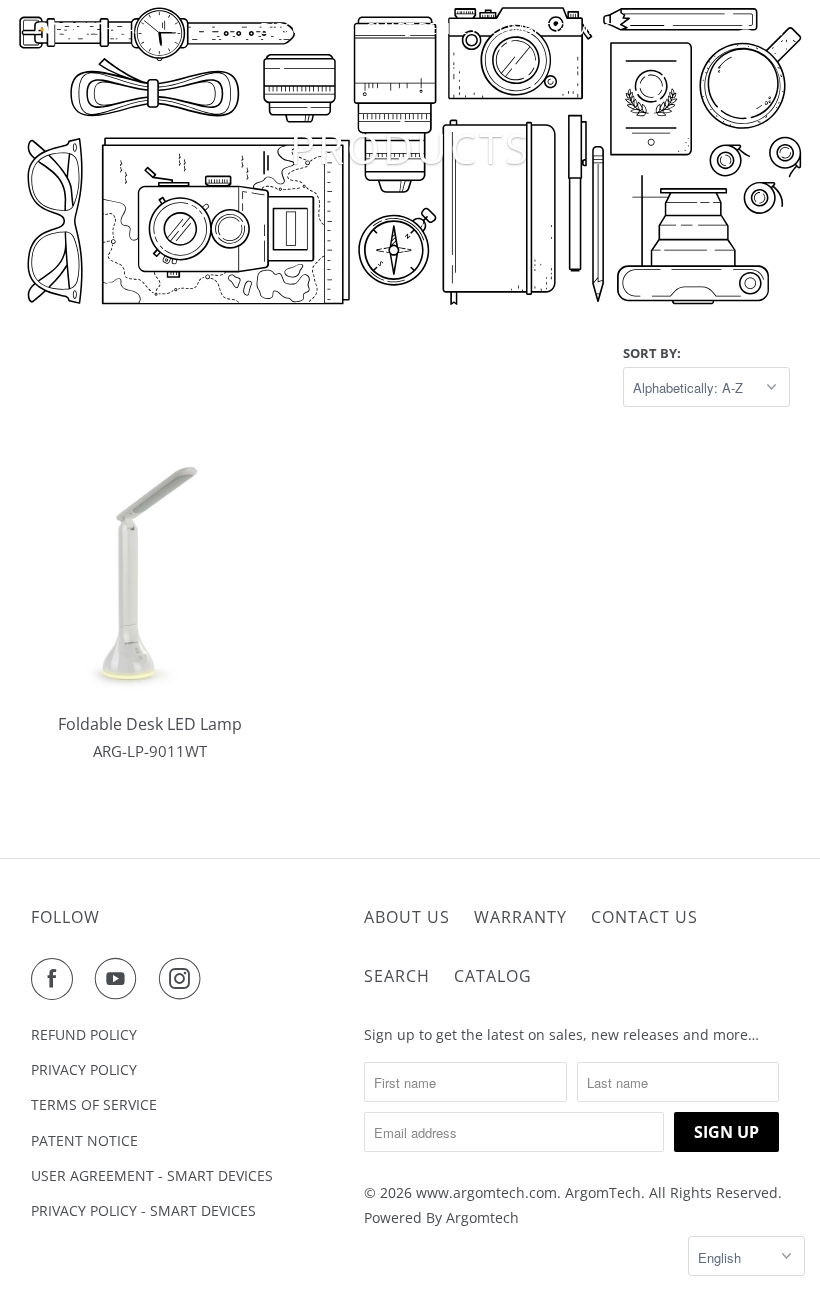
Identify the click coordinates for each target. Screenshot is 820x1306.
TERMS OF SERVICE (94, 1104)
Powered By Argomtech (441, 1217)
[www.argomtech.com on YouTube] (120, 979)
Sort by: (652, 353)
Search (397, 976)
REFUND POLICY (84, 1034)
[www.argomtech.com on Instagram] (184, 979)
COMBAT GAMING (552, 28)
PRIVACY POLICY (84, 1069)
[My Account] (747, 28)
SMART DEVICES (421, 28)
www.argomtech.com (486, 1192)
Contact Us (644, 917)
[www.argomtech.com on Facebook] (56, 979)
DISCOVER (297, 28)
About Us (407, 917)
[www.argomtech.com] (86, 27)
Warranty (520, 917)
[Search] (776, 28)
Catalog (493, 976)
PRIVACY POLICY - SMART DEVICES (143, 1210)
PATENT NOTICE (84, 1140)
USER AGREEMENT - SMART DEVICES (152, 1175)
